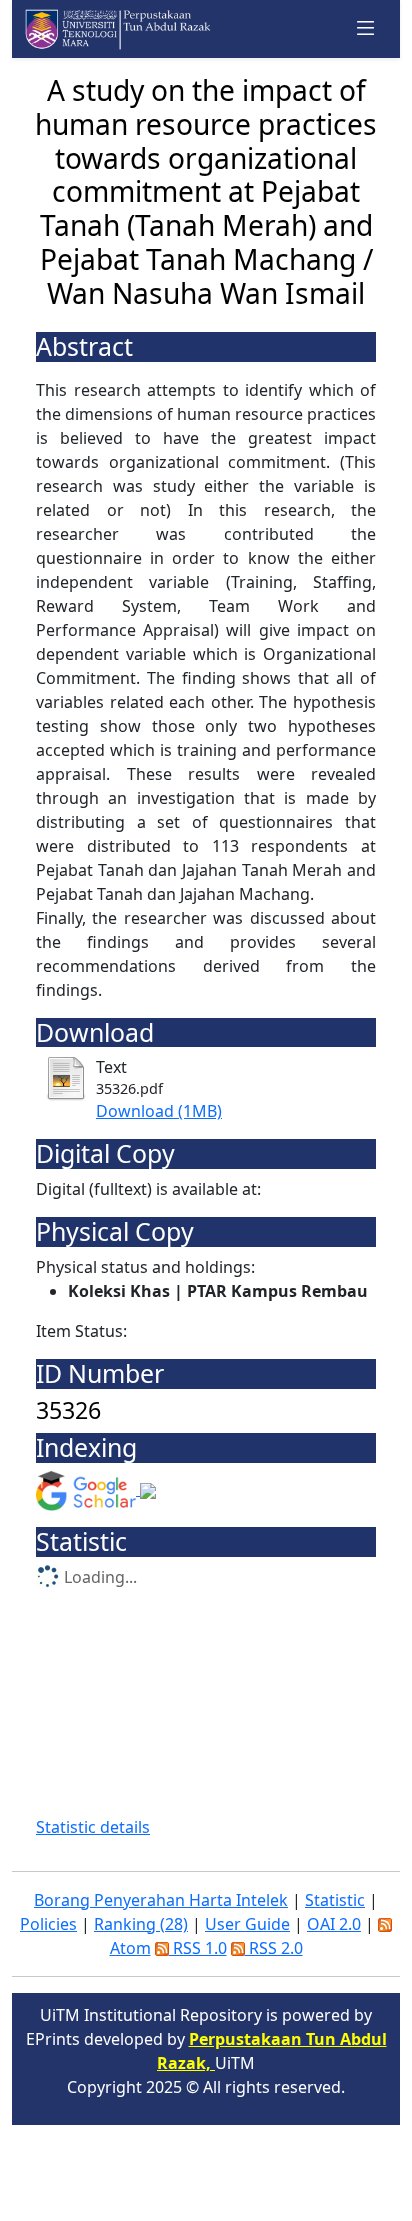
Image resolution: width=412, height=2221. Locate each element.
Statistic (335, 1900)
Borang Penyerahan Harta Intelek (161, 1900)
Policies (48, 1924)
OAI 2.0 (334, 1924)
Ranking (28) (141, 1924)
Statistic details (93, 1827)
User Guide (247, 1924)
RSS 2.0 (274, 1948)
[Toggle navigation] (366, 29)
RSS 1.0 (198, 1948)
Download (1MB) (159, 1111)
